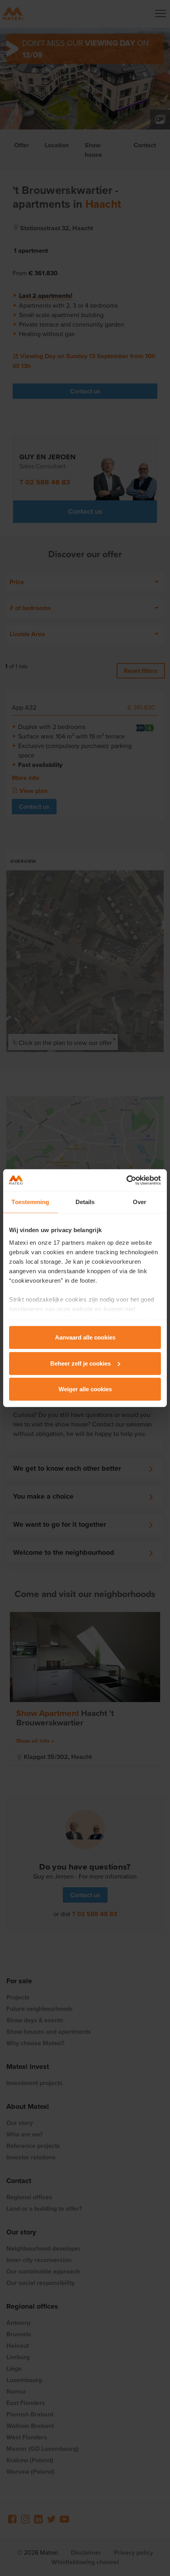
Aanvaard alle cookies (85, 1337)
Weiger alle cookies (85, 1389)
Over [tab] (140, 1202)
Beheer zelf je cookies (80, 1363)
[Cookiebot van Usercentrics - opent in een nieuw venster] (126, 1180)
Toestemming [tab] (30, 1202)
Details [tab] (85, 1202)
